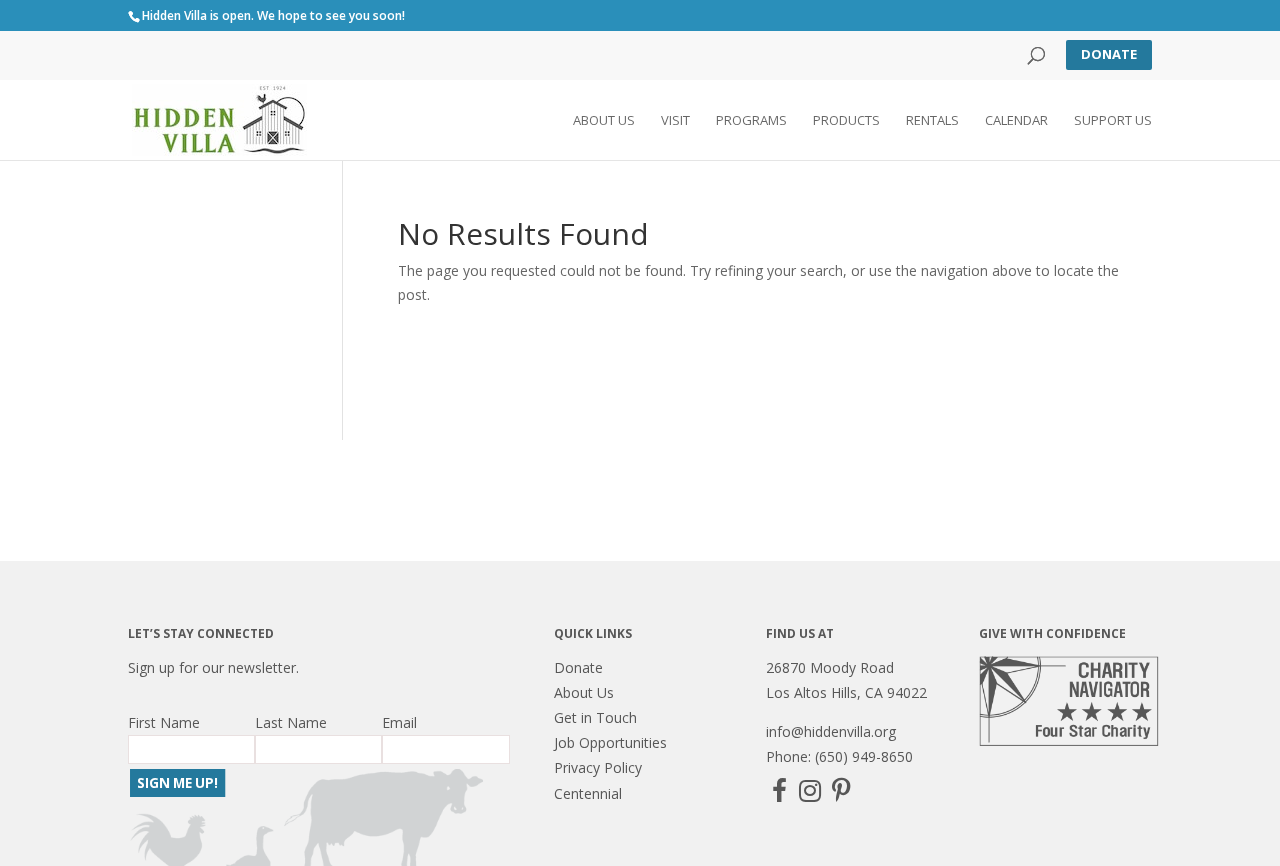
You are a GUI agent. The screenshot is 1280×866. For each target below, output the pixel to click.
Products (846, 121)
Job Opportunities (610, 742)
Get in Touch (595, 717)
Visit (675, 121)
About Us (604, 121)
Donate (1109, 54)
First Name (164, 722)
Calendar (1016, 121)
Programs (751, 121)
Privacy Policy (598, 767)
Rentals (932, 121)
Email (399, 722)
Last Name (291, 722)
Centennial (588, 793)
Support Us (1113, 121)
